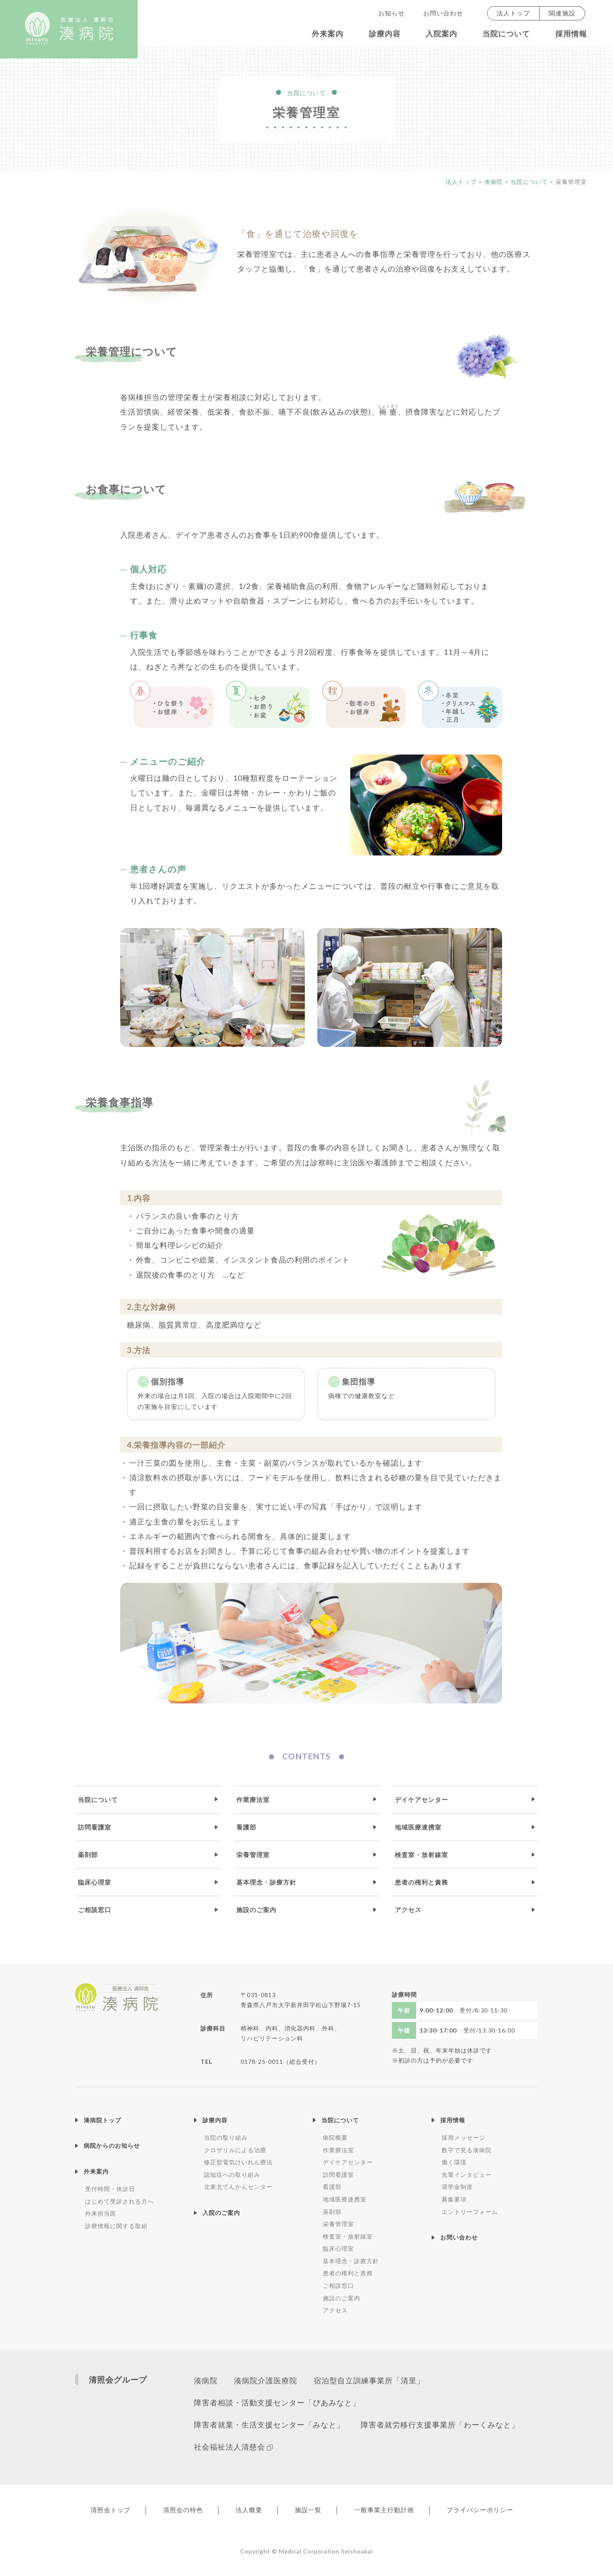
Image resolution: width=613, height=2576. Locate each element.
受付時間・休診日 (110, 2189)
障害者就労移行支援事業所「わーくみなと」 (440, 2425)
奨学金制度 (457, 2187)
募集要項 (454, 2199)
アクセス (408, 1909)
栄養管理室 (253, 1854)
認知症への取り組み (232, 2175)
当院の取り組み (226, 2137)
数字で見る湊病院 (467, 2150)
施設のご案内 (256, 1909)
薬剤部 (88, 1854)
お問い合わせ (443, 13)
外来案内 (328, 34)
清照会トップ (111, 2510)
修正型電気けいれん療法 (238, 2162)
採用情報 (571, 34)
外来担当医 (101, 2213)
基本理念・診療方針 (266, 1882)
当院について (506, 34)
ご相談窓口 (95, 1909)
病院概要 (335, 2137)
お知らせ (392, 13)
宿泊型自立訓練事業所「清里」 (369, 2381)
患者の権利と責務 (422, 1882)
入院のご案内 (221, 2212)
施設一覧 (308, 2510)
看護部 (246, 1827)
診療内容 (385, 34)
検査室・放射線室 (422, 1854)
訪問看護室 (95, 1827)
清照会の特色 (183, 2510)
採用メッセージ (464, 2137)
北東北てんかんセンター (238, 2187)
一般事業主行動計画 (384, 2510)
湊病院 (206, 2381)
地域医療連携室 (418, 1827)
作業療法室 (253, 1799)
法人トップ (513, 13)
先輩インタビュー (467, 2175)
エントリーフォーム (470, 2212)
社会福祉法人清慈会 (230, 2447)
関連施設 (562, 13)
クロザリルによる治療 (235, 2150)
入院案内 (442, 34)
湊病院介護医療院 (266, 2381)
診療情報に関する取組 (116, 2226)
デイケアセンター (422, 1799)
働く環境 (454, 2162)
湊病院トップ (103, 2120)
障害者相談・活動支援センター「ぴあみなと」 (277, 2403)
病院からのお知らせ (112, 2145)
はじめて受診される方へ (119, 2201)
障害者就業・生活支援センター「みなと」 (269, 2425)
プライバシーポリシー (480, 2510)
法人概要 (249, 2510)
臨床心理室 (95, 1882)
